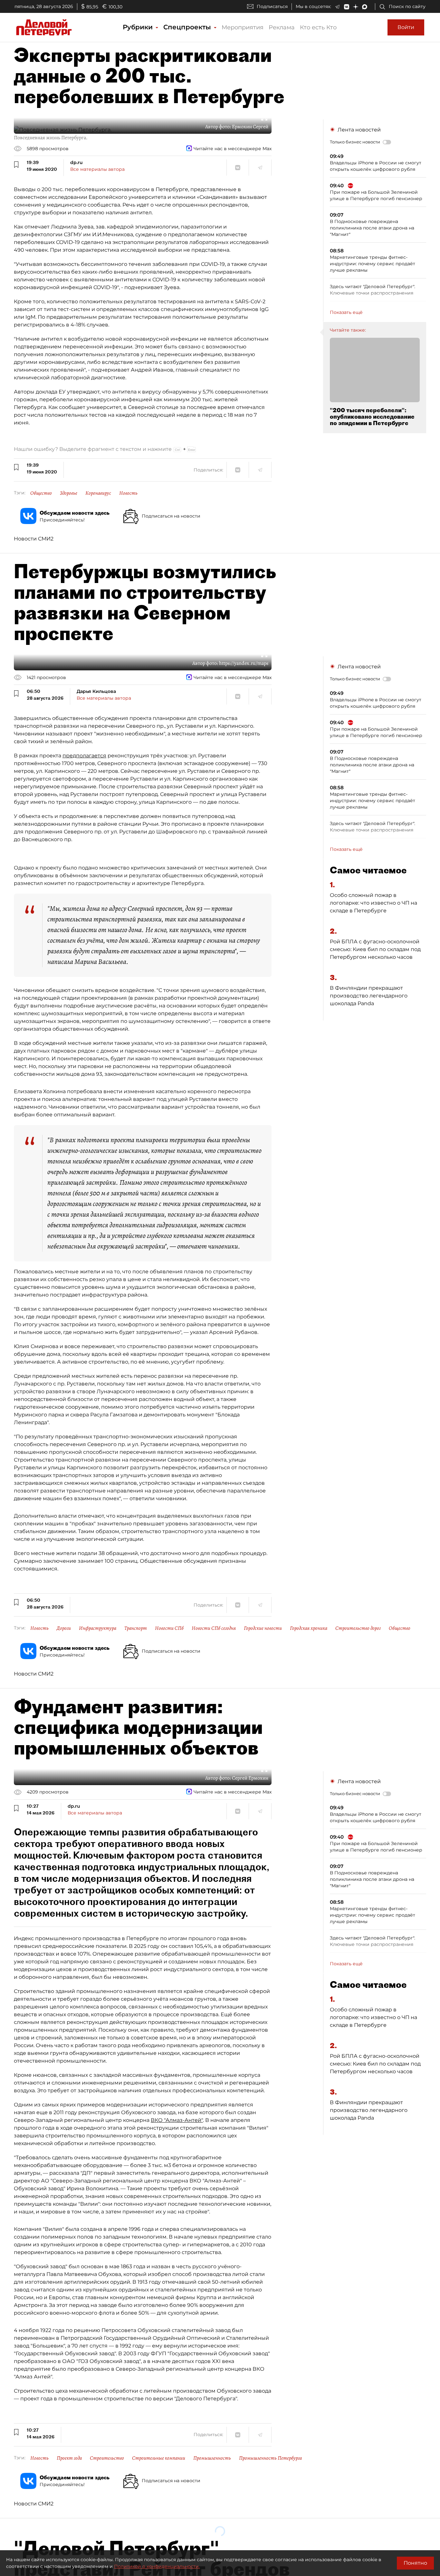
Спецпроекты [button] (188, 27)
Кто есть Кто (318, 27)
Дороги (64, 1628)
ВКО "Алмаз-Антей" (177, 2120)
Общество (41, 493)
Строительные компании (159, 2458)
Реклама (282, 27)
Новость (128, 493)
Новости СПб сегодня (214, 1628)
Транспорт (136, 1628)
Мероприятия (243, 27)
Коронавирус (98, 493)
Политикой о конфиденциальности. (157, 2566)
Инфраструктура (98, 1628)
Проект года (69, 2458)
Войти (406, 27)
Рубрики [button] (139, 27)
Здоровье (69, 493)
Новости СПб (169, 1628)
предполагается (84, 756)
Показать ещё (346, 312)
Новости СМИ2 (34, 539)
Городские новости (263, 1628)
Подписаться (272, 6)
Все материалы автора (97, 169)
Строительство (107, 2458)
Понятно (415, 2563)
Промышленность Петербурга (270, 2458)
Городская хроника (309, 1628)
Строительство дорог (358, 1628)
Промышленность (212, 2458)
